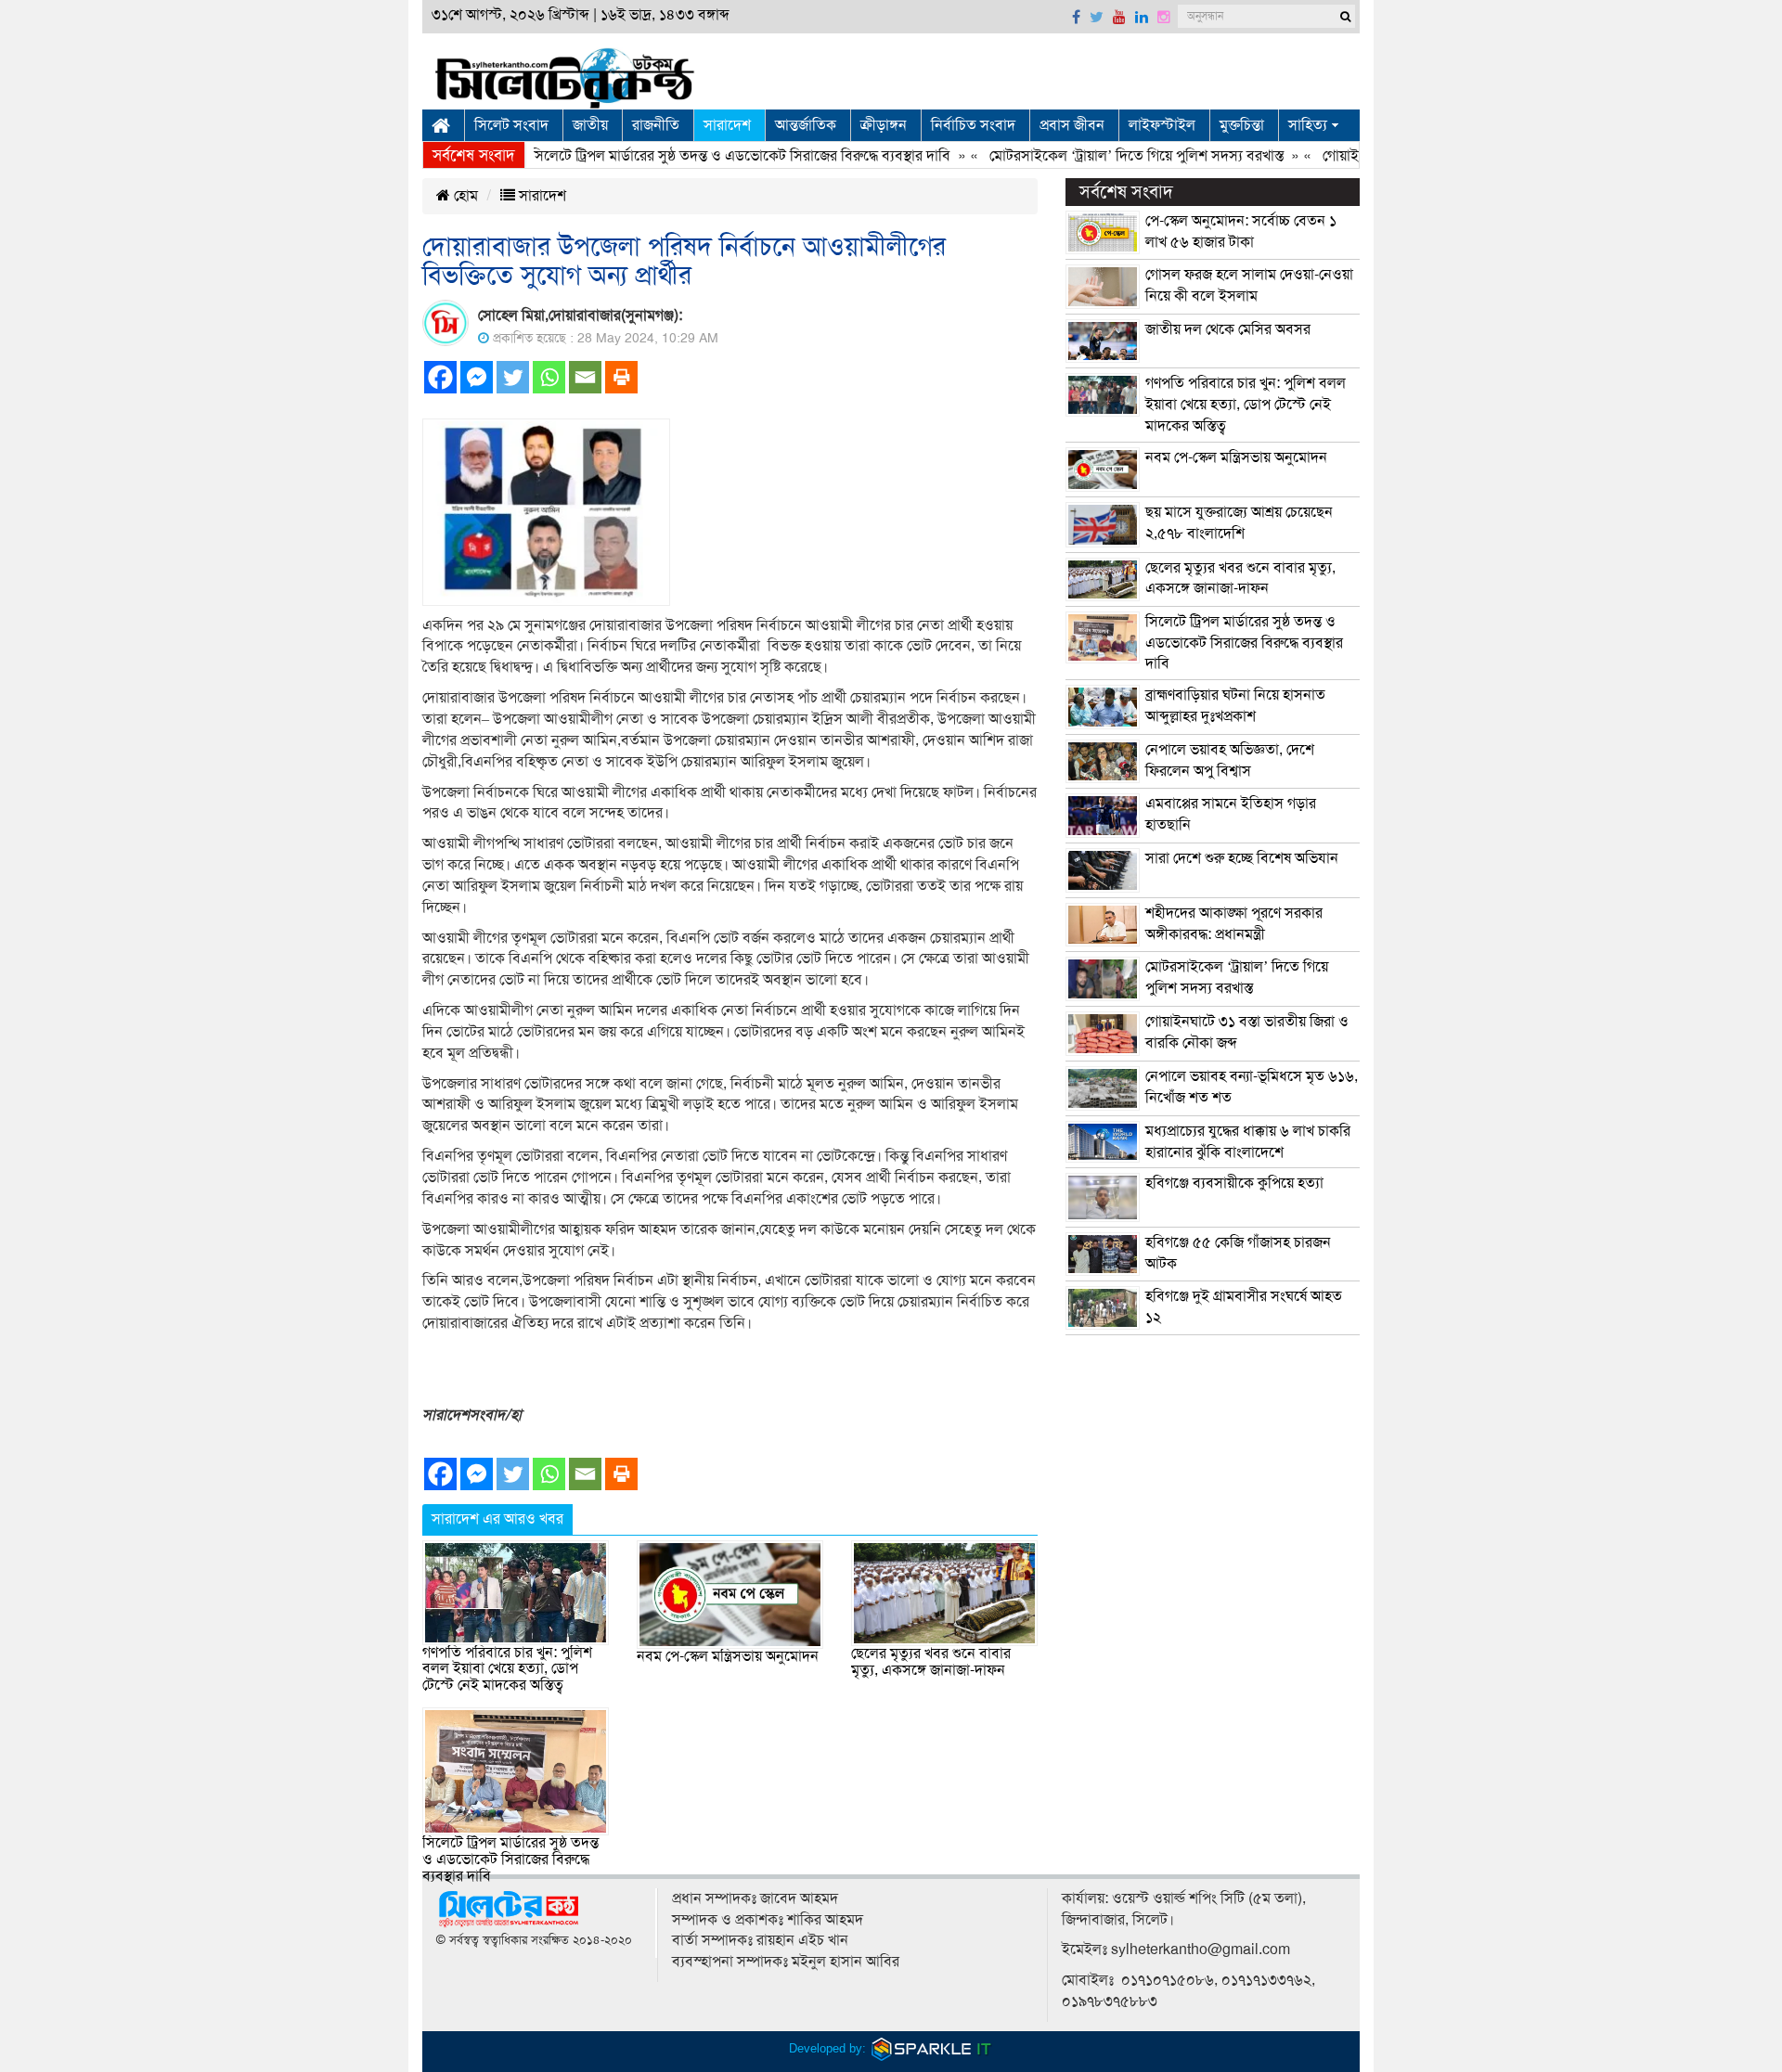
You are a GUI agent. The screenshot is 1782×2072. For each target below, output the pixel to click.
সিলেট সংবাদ (511, 125)
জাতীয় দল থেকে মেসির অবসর (1228, 329)
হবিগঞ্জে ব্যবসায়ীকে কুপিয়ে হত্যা (1234, 1183)
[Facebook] (440, 377)
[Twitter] (513, 377)
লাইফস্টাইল (1162, 125)
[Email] (585, 377)
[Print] (621, 377)
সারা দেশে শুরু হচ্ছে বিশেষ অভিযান (1242, 858)
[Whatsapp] (549, 377)
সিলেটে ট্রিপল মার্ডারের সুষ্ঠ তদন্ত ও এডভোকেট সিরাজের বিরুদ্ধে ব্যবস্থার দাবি (699, 156)
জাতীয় (590, 125)
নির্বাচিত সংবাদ (973, 125)
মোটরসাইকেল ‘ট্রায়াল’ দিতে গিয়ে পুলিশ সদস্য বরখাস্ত (1095, 156)
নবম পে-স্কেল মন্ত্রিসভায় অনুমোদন (728, 1656)
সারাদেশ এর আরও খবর (497, 1519)
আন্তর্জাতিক (806, 125)
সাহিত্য (1308, 125)
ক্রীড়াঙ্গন (884, 125)
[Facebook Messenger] (477, 377)
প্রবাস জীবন (1072, 125)
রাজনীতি (656, 125)
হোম (464, 196)
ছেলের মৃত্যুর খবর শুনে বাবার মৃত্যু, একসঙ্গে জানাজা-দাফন (931, 1662)
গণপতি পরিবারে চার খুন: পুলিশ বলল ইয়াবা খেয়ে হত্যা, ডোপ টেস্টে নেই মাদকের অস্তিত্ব (507, 1669)
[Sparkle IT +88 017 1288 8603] (932, 2048)
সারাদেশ (727, 125)
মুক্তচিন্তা (1242, 125)
